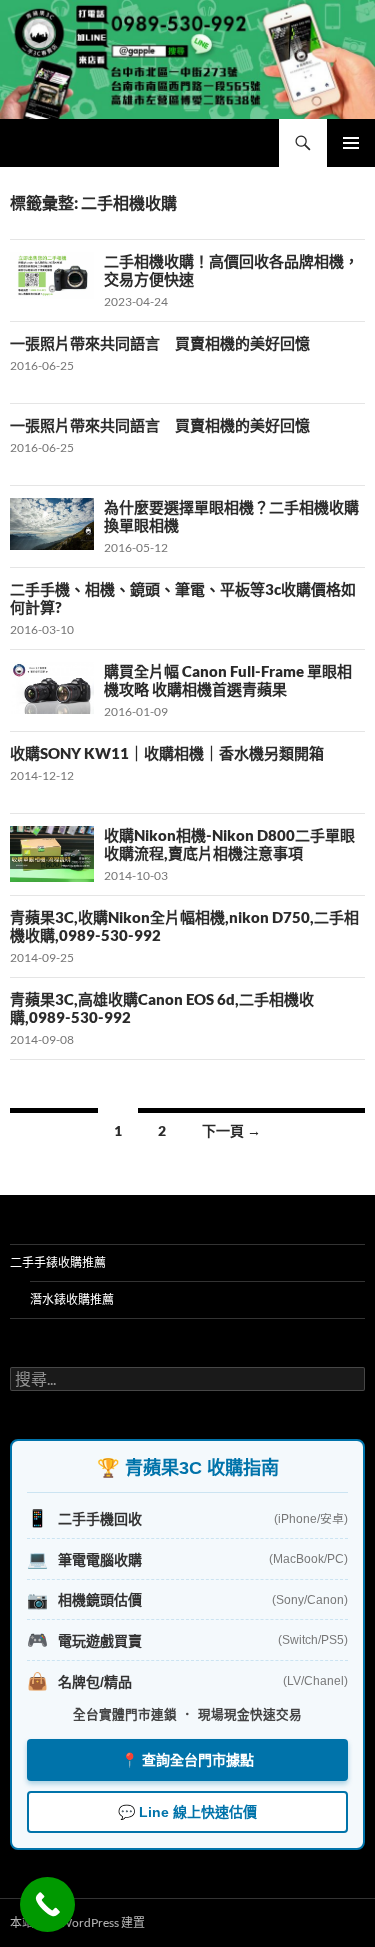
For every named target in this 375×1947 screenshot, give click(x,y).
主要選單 (351, 143)
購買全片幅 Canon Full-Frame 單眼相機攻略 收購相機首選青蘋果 (228, 680)
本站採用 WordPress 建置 (77, 1922)
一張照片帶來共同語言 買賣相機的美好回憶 (160, 343)
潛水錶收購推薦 (72, 1299)
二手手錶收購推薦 (58, 1262)
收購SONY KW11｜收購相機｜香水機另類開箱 (167, 753)
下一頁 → (231, 1130)
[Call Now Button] (47, 1904)
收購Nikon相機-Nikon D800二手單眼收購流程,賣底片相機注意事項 (229, 844)
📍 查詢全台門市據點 (187, 1760)
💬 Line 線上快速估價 (187, 1812)
